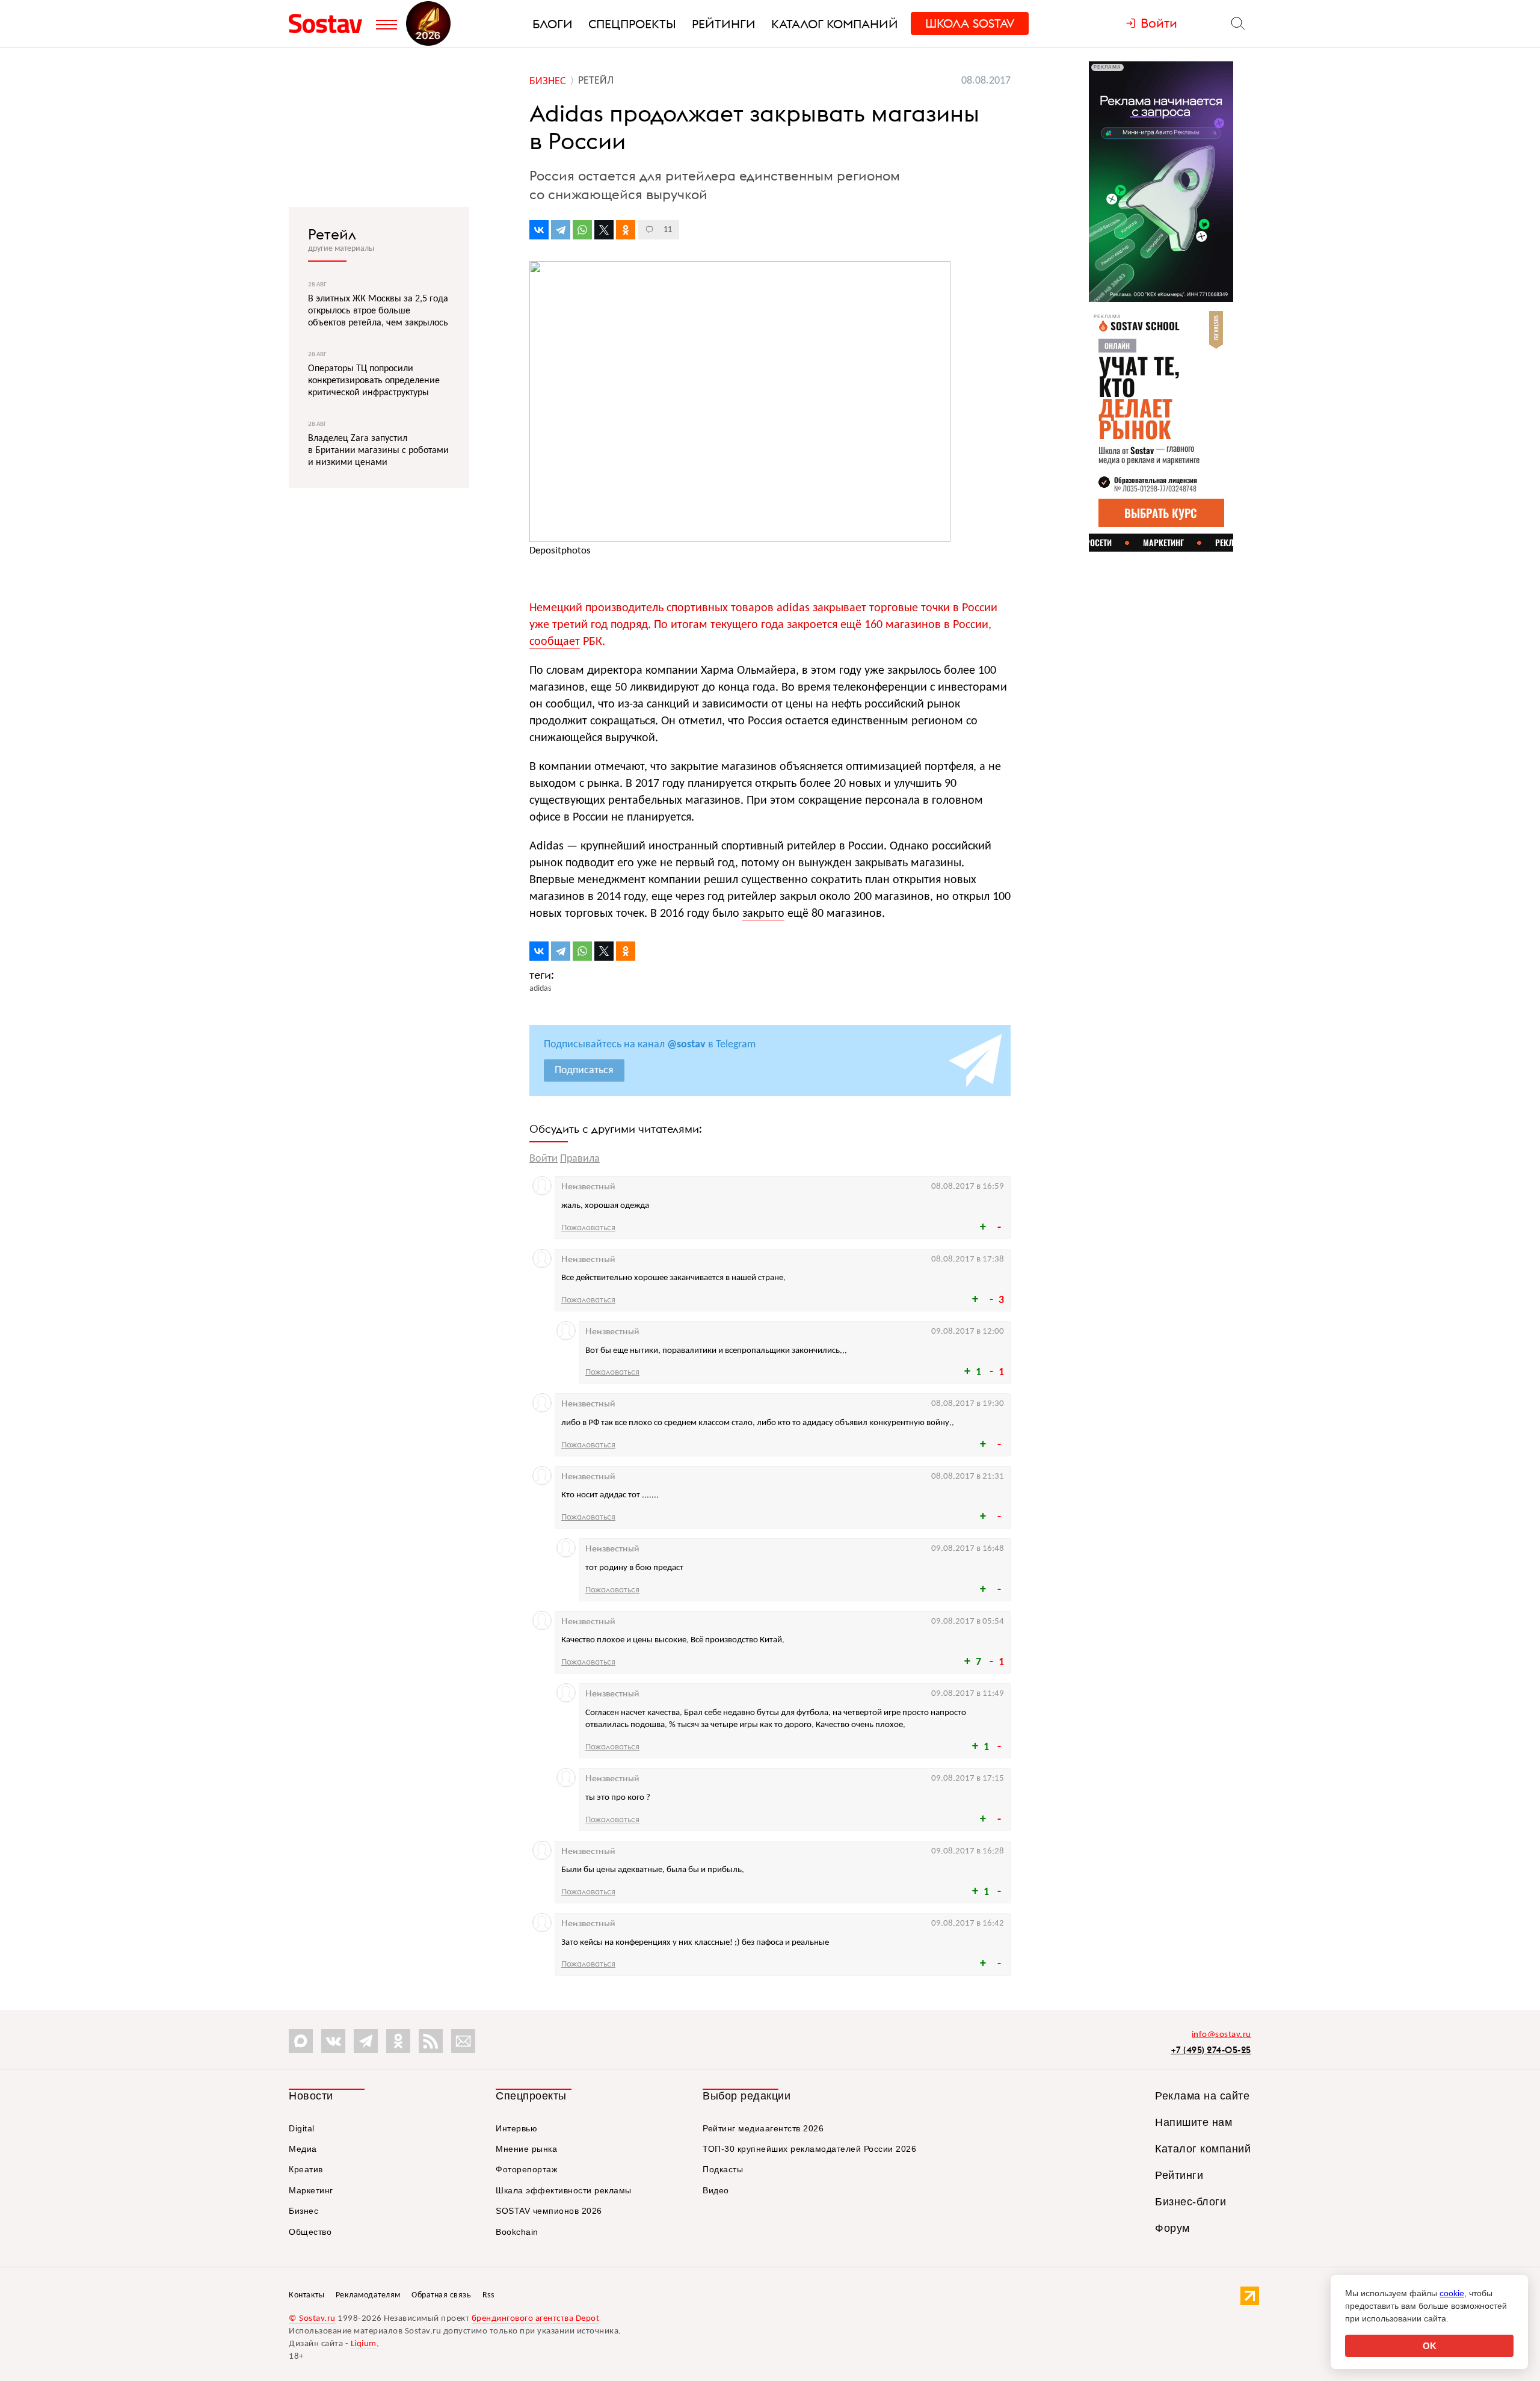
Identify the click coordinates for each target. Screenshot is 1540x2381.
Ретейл (332, 234)
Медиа (303, 2149)
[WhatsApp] (582, 230)
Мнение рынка (526, 2149)
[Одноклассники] (626, 230)
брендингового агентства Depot (536, 2319)
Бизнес (303, 2211)
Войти (544, 1159)
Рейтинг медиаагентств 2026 (763, 2128)
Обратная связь (441, 2295)
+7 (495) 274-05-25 (1211, 2050)
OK (1430, 2346)
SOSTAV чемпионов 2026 (549, 2211)
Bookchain (517, 2232)
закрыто (763, 914)
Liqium (364, 2344)
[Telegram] (561, 230)
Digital (302, 2128)
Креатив (306, 2169)
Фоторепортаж (526, 2169)
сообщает (555, 642)
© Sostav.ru (312, 2319)
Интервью (516, 2128)
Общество (310, 2232)
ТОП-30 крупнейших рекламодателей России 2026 (809, 2149)
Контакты (306, 2295)
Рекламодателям (368, 2295)
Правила (580, 1159)
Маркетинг (311, 2190)
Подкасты (723, 2169)
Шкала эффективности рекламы (564, 2190)
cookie (1452, 2293)
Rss (488, 2295)
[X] (604, 230)
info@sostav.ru (1221, 2035)
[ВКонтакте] (539, 230)
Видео (716, 2190)
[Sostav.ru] (329, 23)
